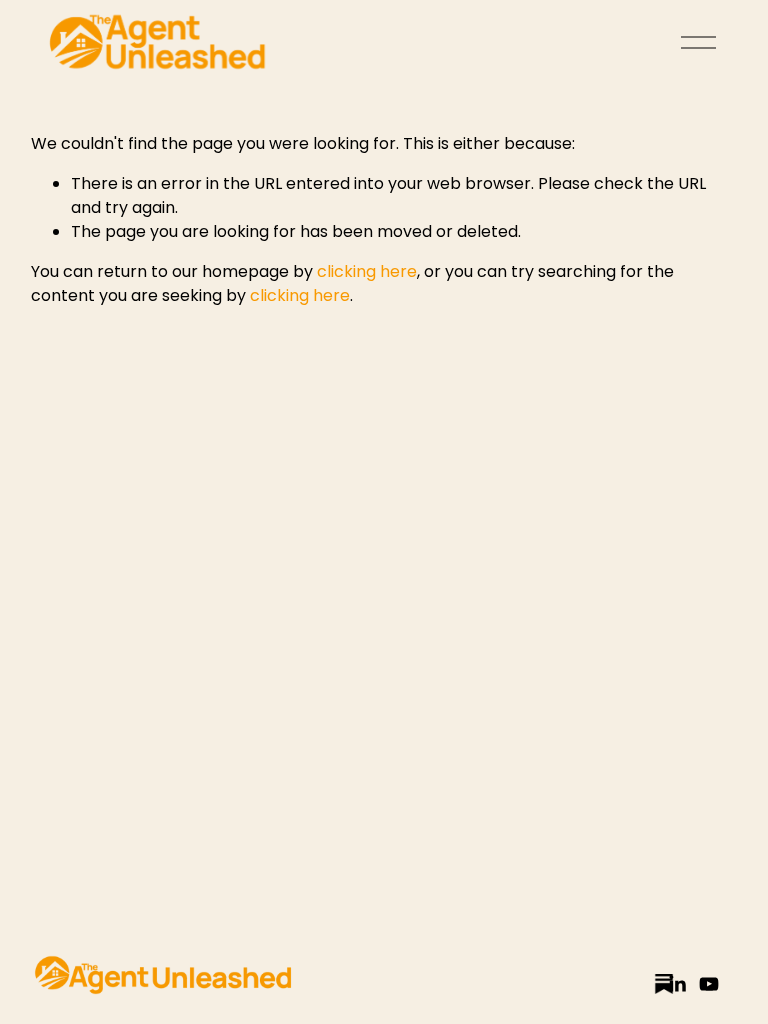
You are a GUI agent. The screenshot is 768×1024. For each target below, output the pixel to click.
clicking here (367, 271)
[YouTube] (709, 984)
